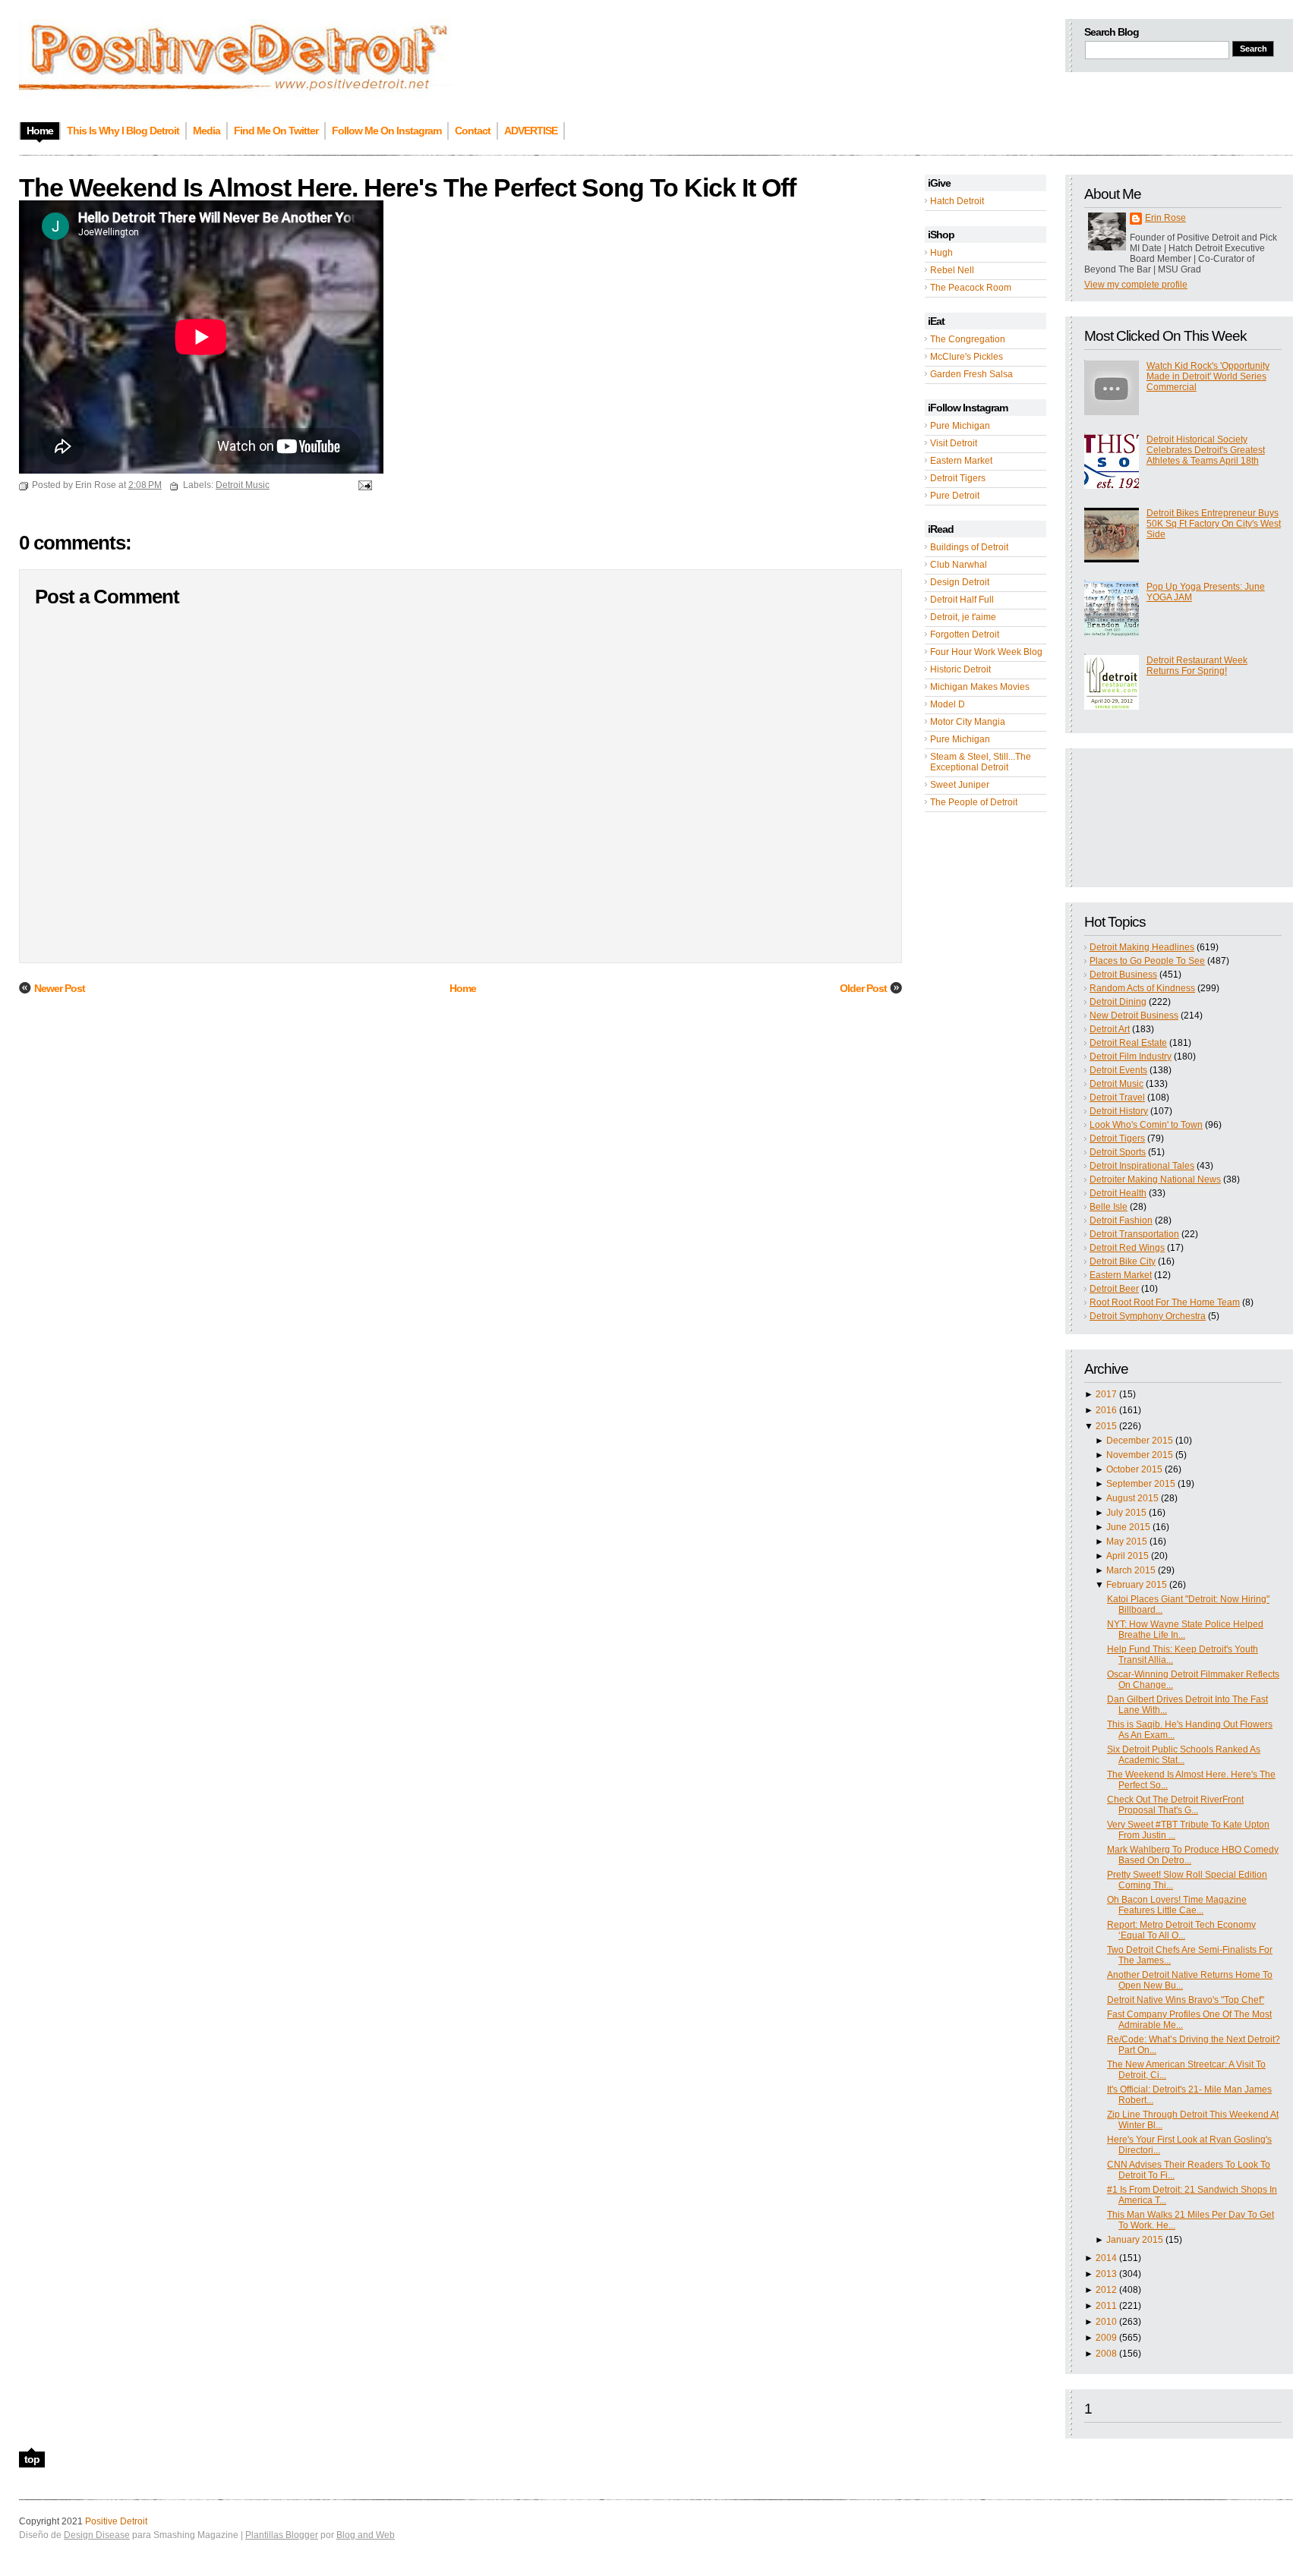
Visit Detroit (954, 443)
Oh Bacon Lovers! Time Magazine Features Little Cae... (1177, 1905)
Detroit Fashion (1121, 1220)
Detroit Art (1110, 1029)
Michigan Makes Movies (980, 687)
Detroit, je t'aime (963, 617)
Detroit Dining (1118, 1002)
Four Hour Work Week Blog (986, 652)
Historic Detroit (960, 669)
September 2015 (1141, 1484)
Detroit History (1119, 1111)
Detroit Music (1116, 1084)
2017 (1106, 1394)
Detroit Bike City (1123, 1261)
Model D (948, 704)
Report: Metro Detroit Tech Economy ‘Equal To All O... (1181, 1930)
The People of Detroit (974, 802)
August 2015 (1132, 1498)
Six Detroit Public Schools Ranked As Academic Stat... (1184, 1755)
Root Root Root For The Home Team (1165, 1302)
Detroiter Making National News (1155, 1179)
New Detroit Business (1134, 1016)
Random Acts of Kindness (1142, 988)
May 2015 (1127, 1542)
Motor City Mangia (968, 722)
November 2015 (1140, 1455)
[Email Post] (363, 485)
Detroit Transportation (1134, 1234)
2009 (1106, 2338)
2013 (1106, 2274)
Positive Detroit (116, 2521)
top (32, 2459)
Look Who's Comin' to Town (1146, 1125)
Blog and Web (366, 2535)
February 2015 (1137, 1585)
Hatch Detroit (957, 201)
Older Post (863, 988)
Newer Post (60, 988)
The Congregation (968, 339)
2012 (1106, 2290)
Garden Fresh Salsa (971, 374)
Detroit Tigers (958, 478)
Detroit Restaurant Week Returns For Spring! (1197, 666)
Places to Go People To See (1147, 961)
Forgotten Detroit (965, 635)
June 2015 (1128, 1527)
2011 (1106, 2306)
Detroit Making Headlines (1142, 947)
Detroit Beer (1114, 1289)
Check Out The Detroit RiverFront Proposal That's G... (1175, 1805)
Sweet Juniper (960, 785)
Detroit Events (1118, 1070)
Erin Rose (1165, 218)
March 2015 (1131, 1570)
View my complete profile (1136, 285)
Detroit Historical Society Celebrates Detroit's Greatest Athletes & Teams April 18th (1206, 450)
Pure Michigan (960, 426)
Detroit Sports (1118, 1152)
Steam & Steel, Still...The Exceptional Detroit (981, 762)
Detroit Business (1123, 975)
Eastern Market (961, 461)
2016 (1106, 1410)
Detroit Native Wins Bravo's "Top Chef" (1186, 2000)
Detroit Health (1118, 1193)
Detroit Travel (1117, 1097)
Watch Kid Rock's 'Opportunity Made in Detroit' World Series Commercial (1208, 376)
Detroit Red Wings (1127, 1248)
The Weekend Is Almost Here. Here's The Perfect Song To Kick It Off (407, 187)
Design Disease (97, 2535)
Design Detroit (960, 582)
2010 (1106, 2322)
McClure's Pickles (967, 357)
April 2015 (1127, 1556)
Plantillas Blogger (282, 2535)
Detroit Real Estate (1128, 1043)
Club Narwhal (959, 565)
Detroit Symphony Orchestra (1148, 1316)
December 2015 (1140, 1441)
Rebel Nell (952, 270)
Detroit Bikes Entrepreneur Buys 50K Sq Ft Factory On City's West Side (1214, 524)
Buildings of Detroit (969, 547)
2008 (1106, 2354)
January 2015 (1135, 2240)
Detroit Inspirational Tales (1142, 1166)
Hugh (941, 253)
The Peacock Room (971, 288)
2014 (1106, 2258)
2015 (1106, 1426)
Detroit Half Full (962, 600)
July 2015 (1126, 1513)
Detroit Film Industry (1131, 1057)
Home (463, 988)
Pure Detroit (955, 496)
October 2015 (1134, 1469)
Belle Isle (1109, 1207)
